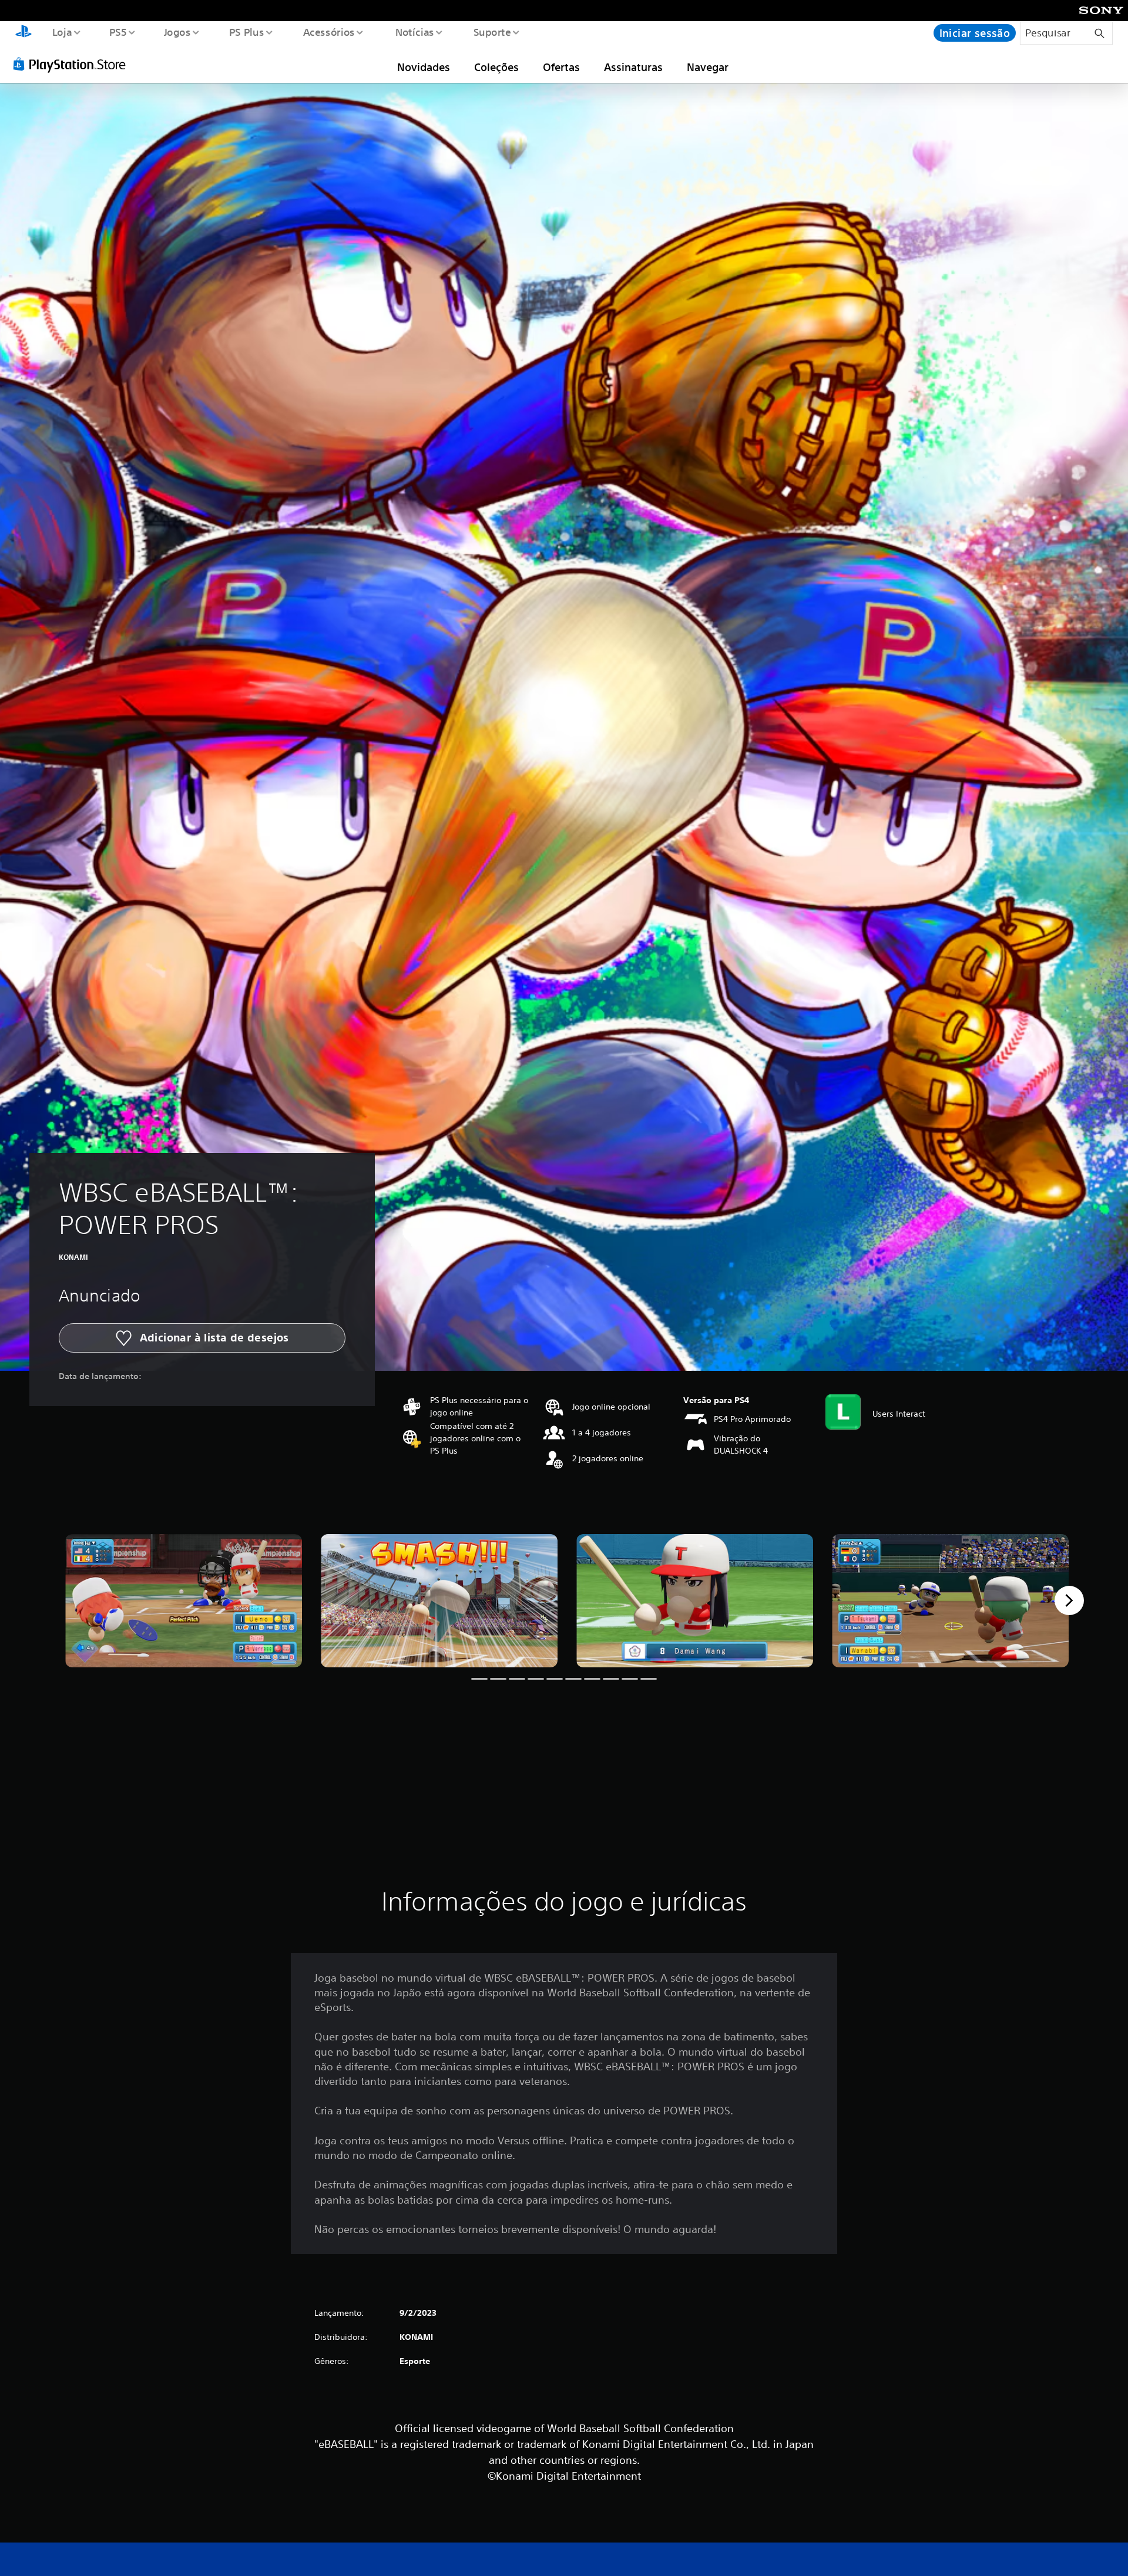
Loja (62, 32)
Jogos (177, 32)
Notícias (415, 32)
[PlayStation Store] (73, 64)
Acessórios (329, 32)
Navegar (708, 67)
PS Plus (247, 32)
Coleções (496, 67)
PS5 (118, 32)
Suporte (492, 32)
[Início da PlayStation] (23, 33)
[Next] (1069, 1600)
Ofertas (561, 67)
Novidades (424, 67)
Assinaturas (633, 67)
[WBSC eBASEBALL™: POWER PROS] (184, 1601)
